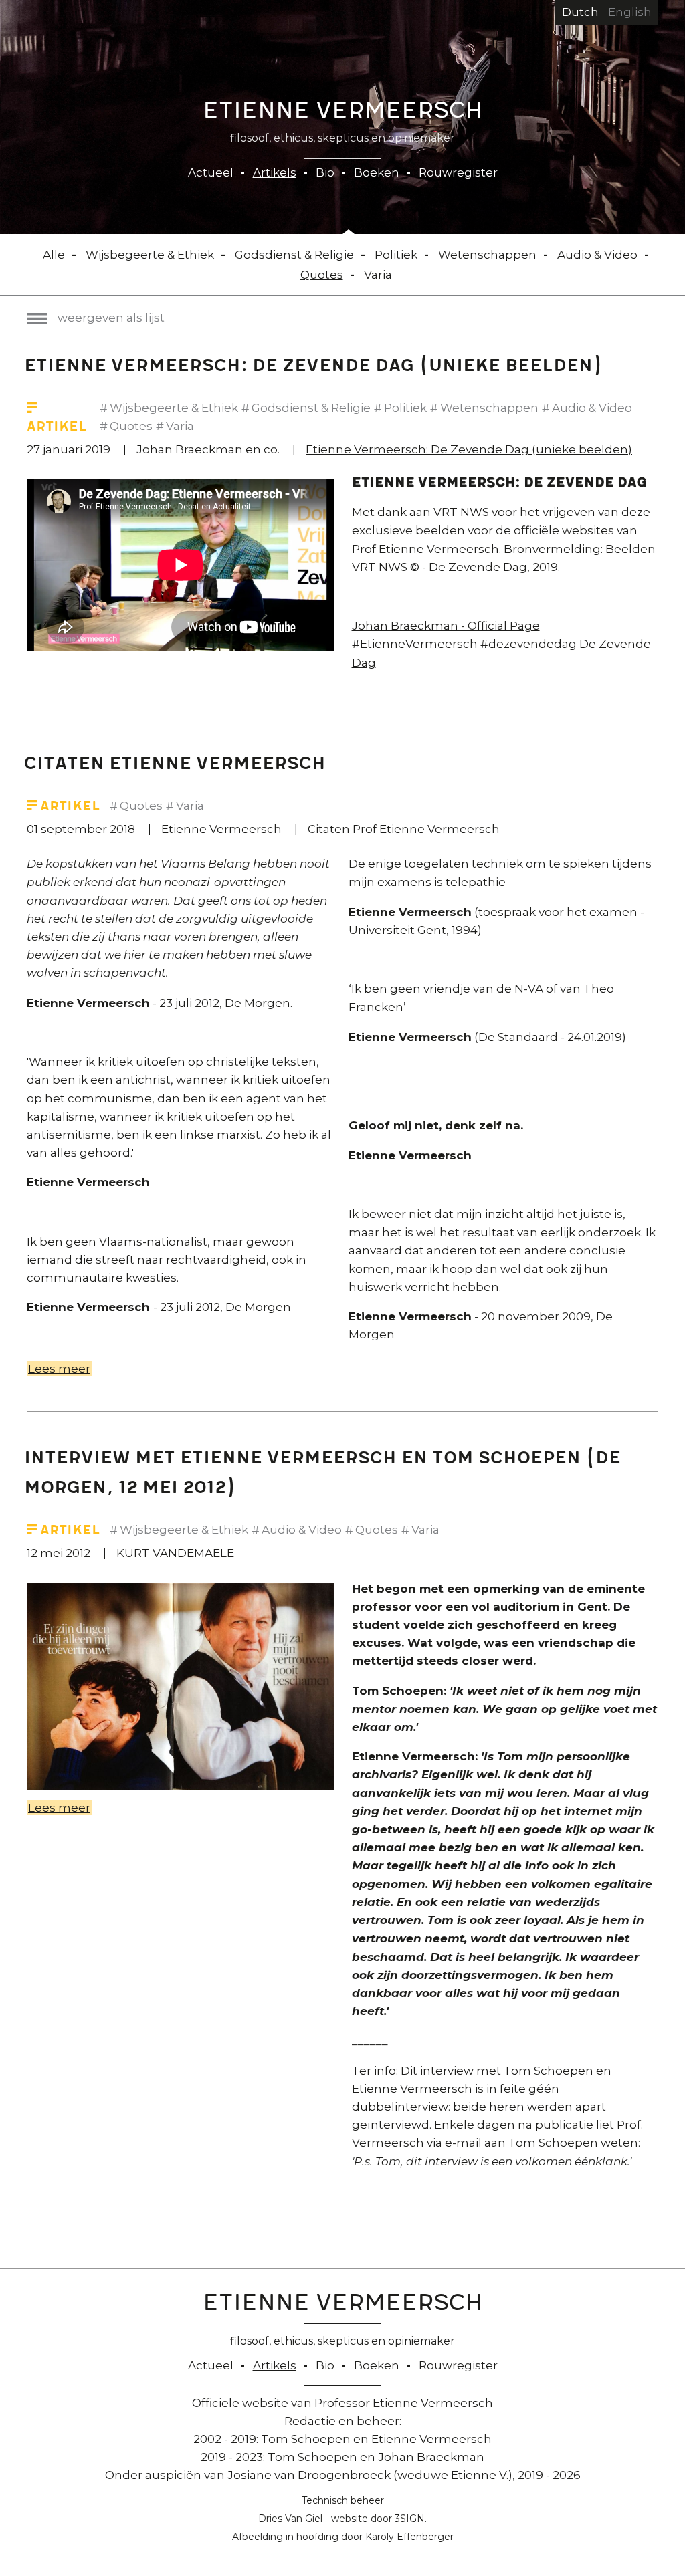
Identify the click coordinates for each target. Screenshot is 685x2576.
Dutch (580, 12)
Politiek (396, 255)
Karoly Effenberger (409, 2537)
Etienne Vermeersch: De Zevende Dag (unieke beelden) (469, 449)
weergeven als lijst (111, 318)
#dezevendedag (528, 644)
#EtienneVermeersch (415, 644)
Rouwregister (458, 172)
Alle (54, 255)
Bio (325, 172)
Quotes (322, 275)
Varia (378, 275)
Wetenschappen (487, 255)
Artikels (275, 172)
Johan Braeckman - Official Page (446, 626)
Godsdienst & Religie (294, 255)
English (630, 12)
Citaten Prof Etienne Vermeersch (404, 829)
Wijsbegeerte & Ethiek (150, 255)
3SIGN (410, 2519)
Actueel (211, 172)
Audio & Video (597, 255)
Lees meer (60, 1369)
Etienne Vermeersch (343, 113)
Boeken (377, 172)
